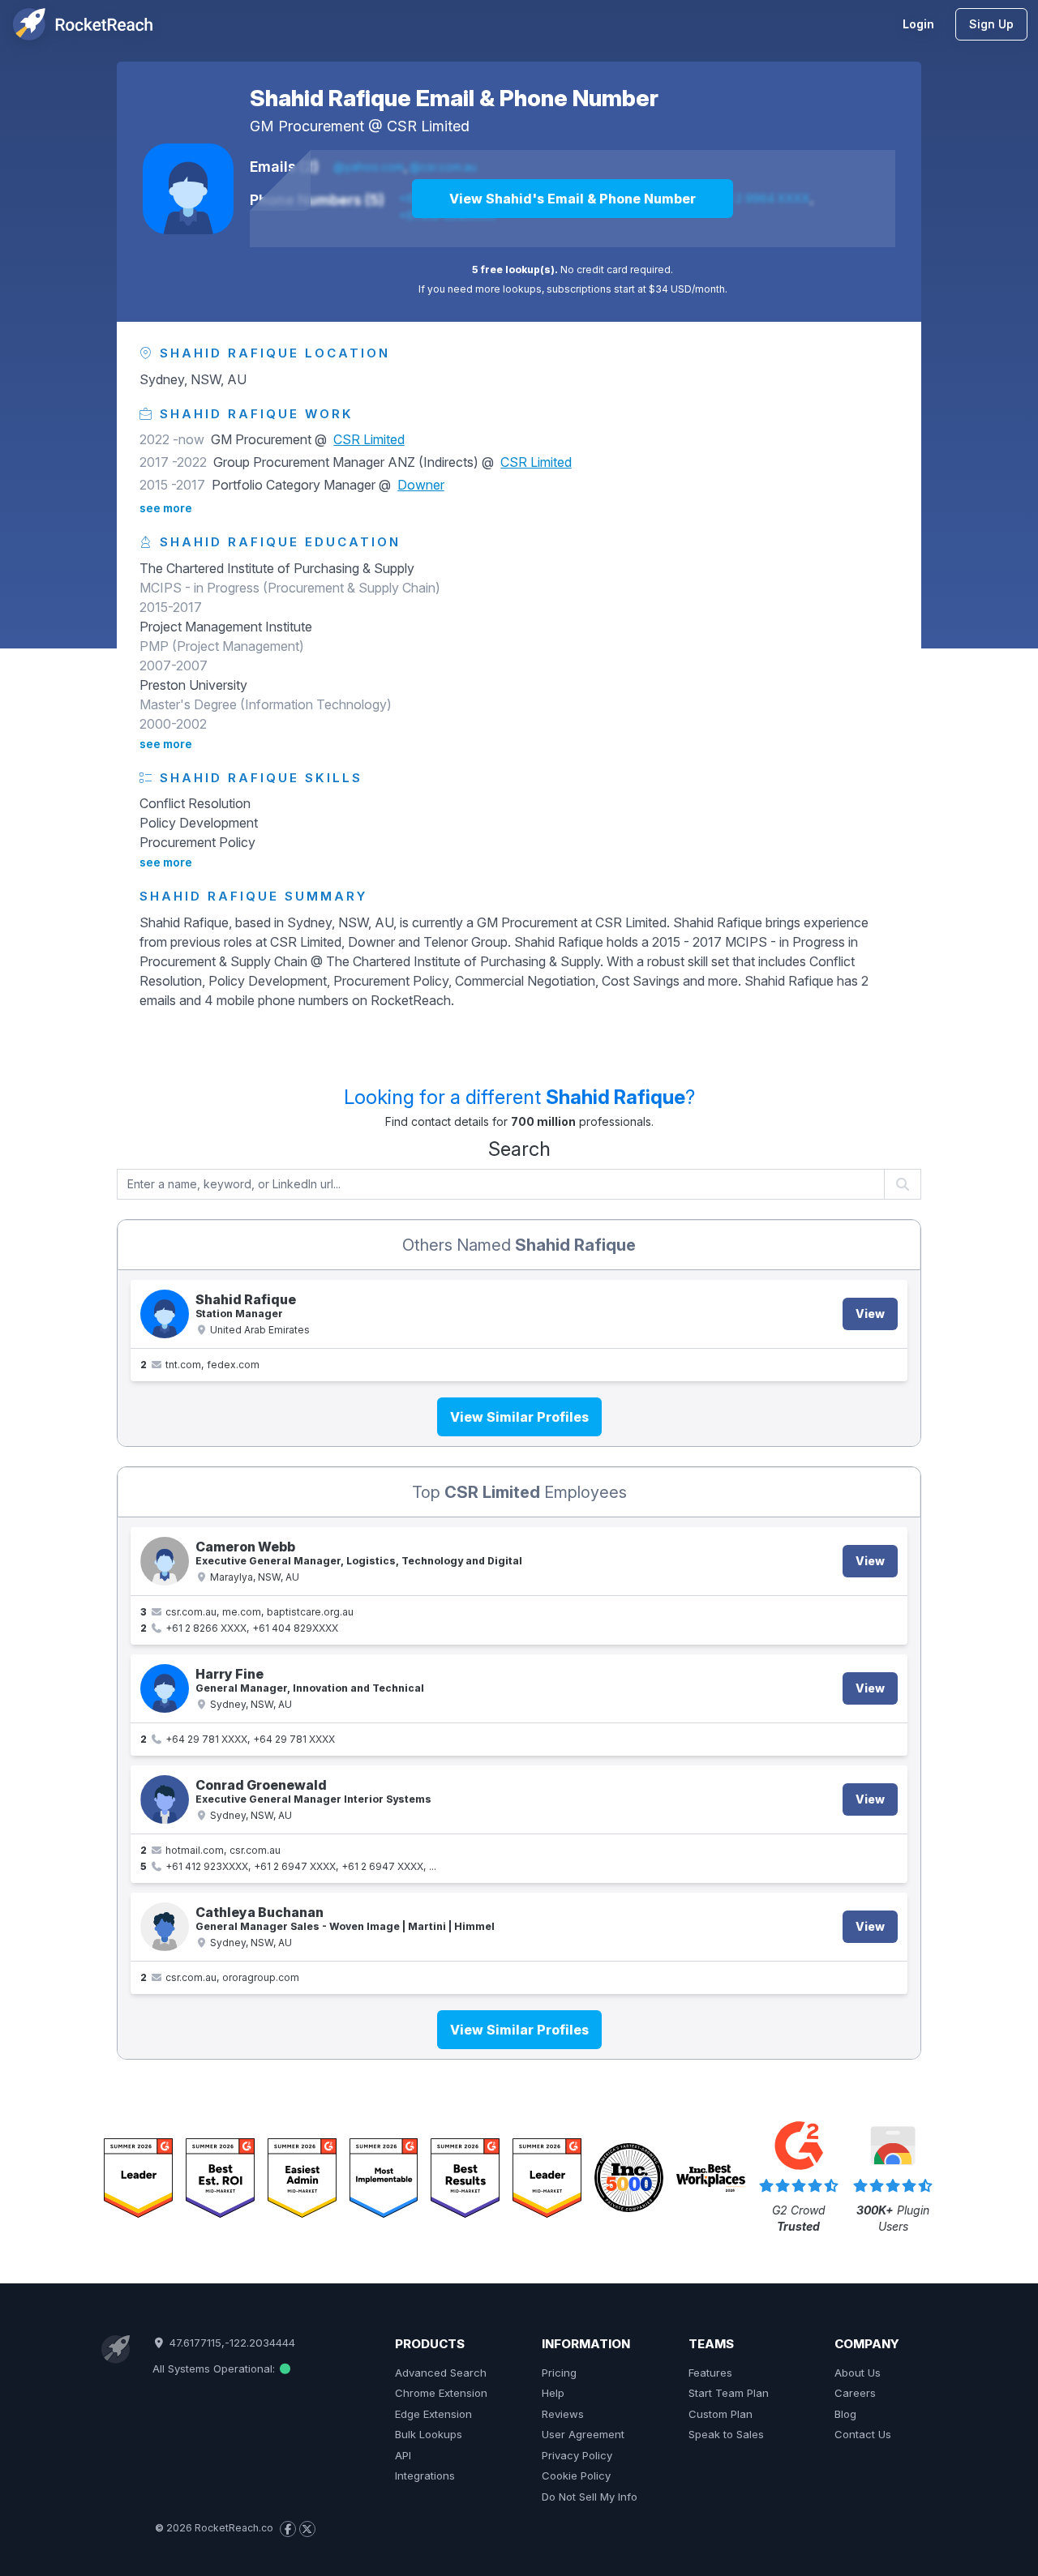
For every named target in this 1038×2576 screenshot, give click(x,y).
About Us (858, 2373)
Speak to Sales (726, 2434)
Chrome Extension (441, 2393)
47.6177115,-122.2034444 (230, 2343)
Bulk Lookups (429, 2434)
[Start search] (903, 1184)
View (870, 1314)
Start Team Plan (729, 2393)
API (403, 2455)
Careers (855, 2393)
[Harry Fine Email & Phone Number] (165, 1688)
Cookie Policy (576, 2475)
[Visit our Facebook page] (288, 2529)
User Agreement (583, 2434)
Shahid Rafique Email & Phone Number (454, 98)
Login (918, 24)
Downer (421, 485)
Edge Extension (433, 2414)
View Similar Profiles (519, 1417)
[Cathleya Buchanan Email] (165, 1927)
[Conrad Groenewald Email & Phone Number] (165, 1799)
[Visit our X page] (307, 2529)
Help (553, 2393)
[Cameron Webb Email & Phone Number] (165, 1561)
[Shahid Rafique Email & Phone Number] (188, 189)
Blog (845, 2414)
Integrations (425, 2475)
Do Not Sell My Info (590, 2497)
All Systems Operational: (215, 2368)
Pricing (559, 2373)
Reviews (563, 2414)
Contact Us (863, 2434)
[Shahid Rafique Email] (165, 1314)
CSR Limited (428, 126)
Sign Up (991, 24)
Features (710, 2373)
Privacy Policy (577, 2455)
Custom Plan (721, 2414)
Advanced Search (441, 2373)
